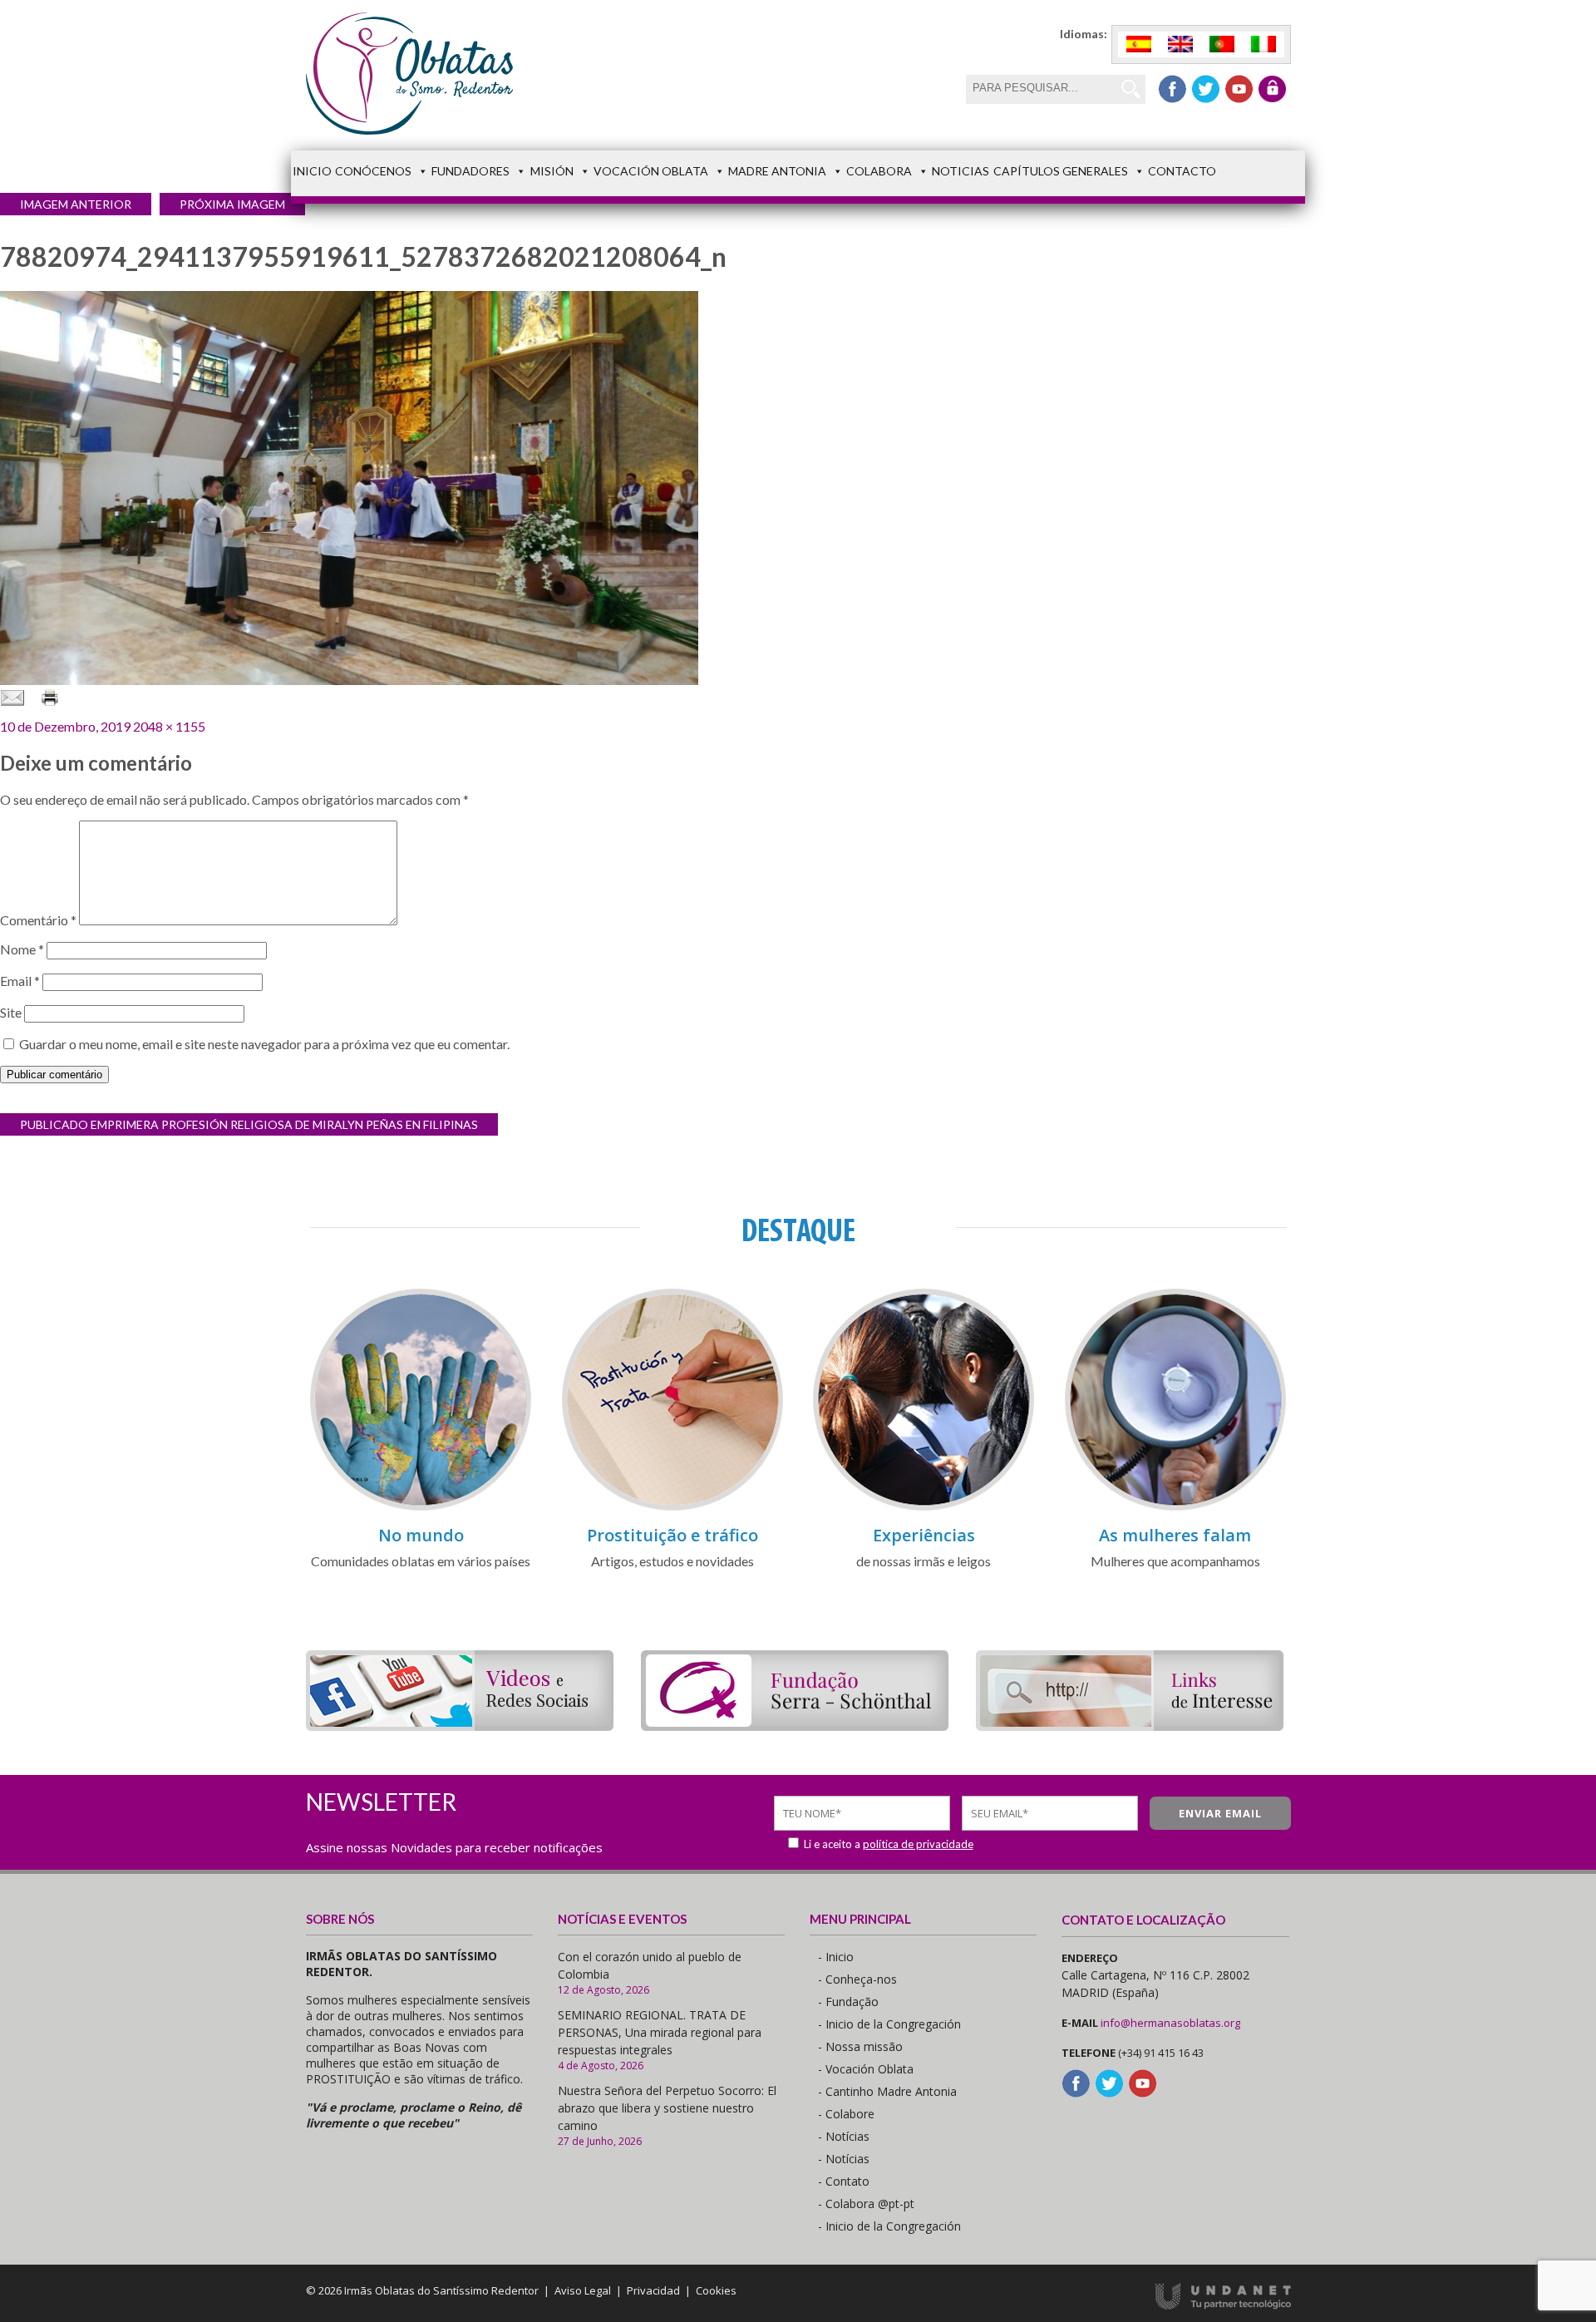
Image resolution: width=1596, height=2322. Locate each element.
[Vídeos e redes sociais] (460, 1725)
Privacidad (653, 2290)
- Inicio (836, 1957)
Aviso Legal (583, 2290)
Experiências (924, 1535)
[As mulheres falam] (1175, 1508)
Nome (22, 949)
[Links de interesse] (1130, 1725)
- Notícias (844, 2136)
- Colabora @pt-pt (866, 2204)
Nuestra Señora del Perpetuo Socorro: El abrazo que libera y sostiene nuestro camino (667, 2108)
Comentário (38, 920)
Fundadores (470, 171)
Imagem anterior (76, 204)
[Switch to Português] (1222, 44)
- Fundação (848, 2002)
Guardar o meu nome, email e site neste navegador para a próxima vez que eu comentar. (264, 1044)
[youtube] (1239, 89)
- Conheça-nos (857, 1979)
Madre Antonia (777, 171)
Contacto (1182, 171)
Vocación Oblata (651, 171)
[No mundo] (421, 1508)
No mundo (421, 1535)
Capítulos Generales (1061, 171)
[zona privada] (1272, 89)
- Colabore (846, 2114)
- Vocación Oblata (866, 2069)
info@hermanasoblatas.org (1170, 2023)
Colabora (879, 171)
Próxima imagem (232, 204)
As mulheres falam (1175, 1535)
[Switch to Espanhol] (1139, 44)
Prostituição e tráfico (672, 1535)
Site (11, 1012)
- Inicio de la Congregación (889, 2024)
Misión (552, 171)
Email (20, 981)
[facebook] (1172, 89)
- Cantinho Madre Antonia (887, 2091)
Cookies (716, 2290)
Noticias (961, 171)
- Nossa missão (860, 2046)
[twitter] (1206, 89)
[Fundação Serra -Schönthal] (795, 1725)
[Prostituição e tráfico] (672, 1508)
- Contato (844, 2181)
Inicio (312, 171)
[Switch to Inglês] (1180, 44)
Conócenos (373, 171)
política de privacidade (918, 1844)
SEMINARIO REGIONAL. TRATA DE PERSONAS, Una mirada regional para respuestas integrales (660, 2032)
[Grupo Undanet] (1223, 2305)
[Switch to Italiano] (1263, 44)
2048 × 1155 (169, 726)
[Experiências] (924, 1508)
